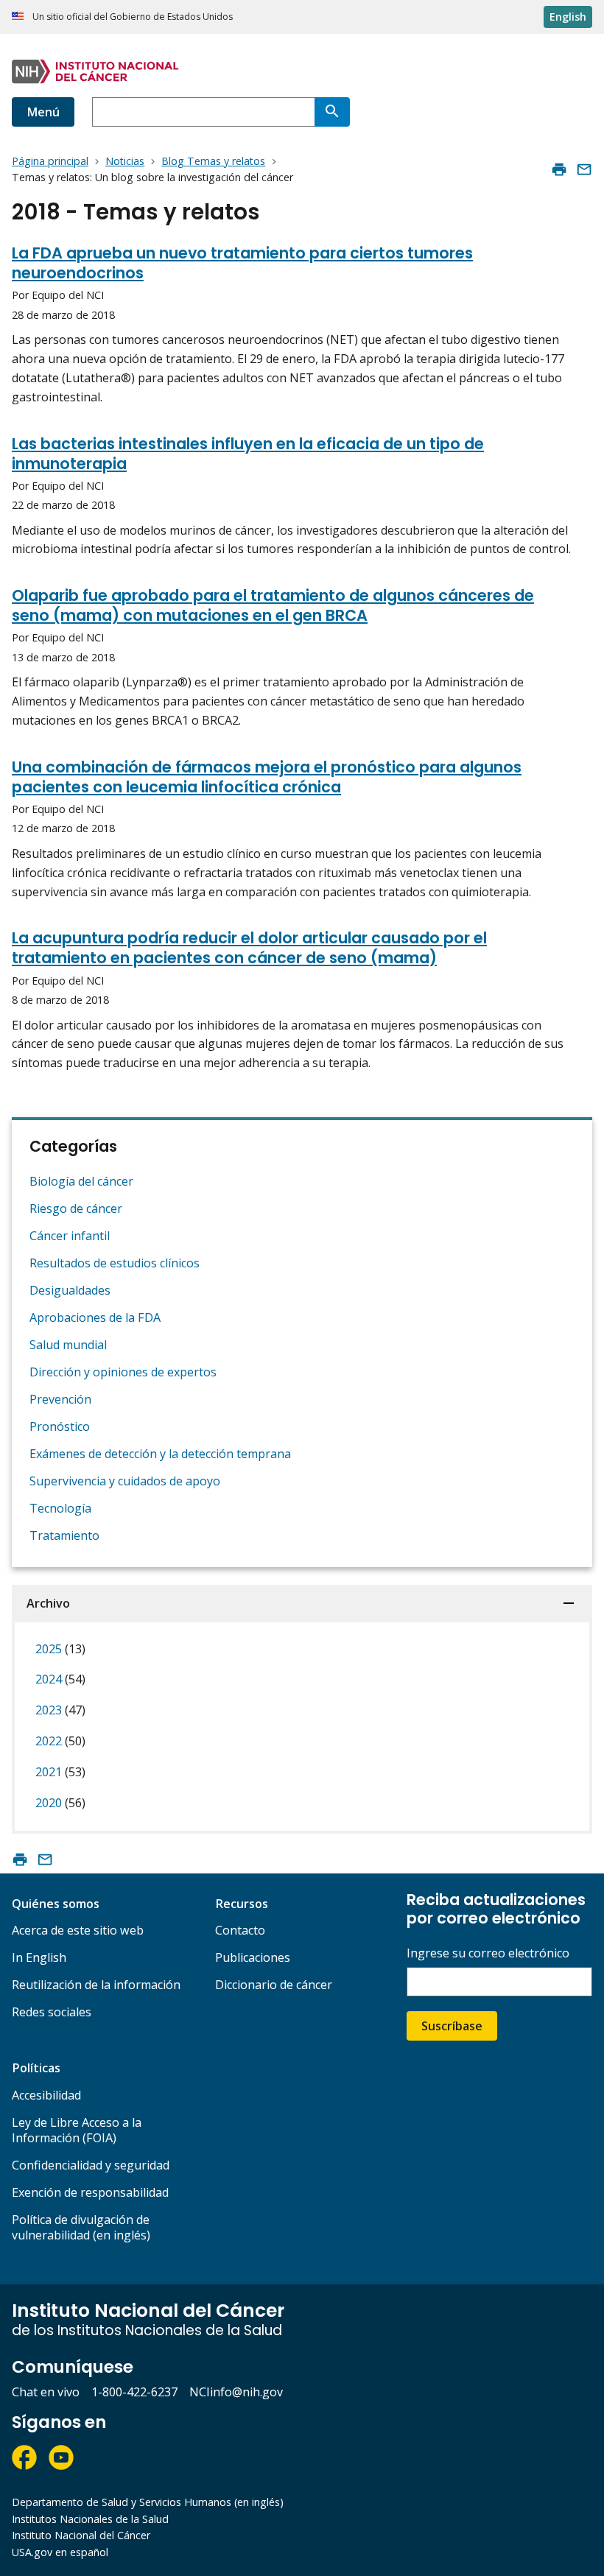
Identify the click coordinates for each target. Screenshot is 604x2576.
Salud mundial (68, 1345)
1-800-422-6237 (134, 2392)
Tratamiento (64, 1535)
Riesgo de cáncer (76, 1208)
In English (39, 1957)
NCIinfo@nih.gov (236, 2392)
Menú (43, 112)
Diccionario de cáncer (274, 1985)
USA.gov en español (60, 2552)
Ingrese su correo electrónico (488, 1953)
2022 (60, 1741)
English (568, 17)
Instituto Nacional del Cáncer (81, 2535)
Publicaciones (253, 1957)
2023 (60, 1710)
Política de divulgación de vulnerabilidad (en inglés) (81, 2227)
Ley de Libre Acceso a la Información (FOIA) (77, 2130)
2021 (60, 1772)
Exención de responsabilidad (90, 2192)
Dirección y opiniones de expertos (123, 1372)
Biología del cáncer (81, 1181)
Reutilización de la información (96, 1985)
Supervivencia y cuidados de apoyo (125, 1481)
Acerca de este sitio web (78, 1930)
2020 (60, 1803)
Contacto (240, 1930)
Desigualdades (70, 1290)
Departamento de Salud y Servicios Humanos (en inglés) (148, 2502)
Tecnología (60, 1508)
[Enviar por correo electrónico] (584, 169)
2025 (60, 1649)
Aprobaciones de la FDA (95, 1317)
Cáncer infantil (70, 1236)
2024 (60, 1679)
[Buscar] (332, 112)
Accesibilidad (46, 2095)
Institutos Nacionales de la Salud (90, 2519)
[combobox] (203, 112)
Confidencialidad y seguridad (91, 2165)
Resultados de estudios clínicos (115, 1263)
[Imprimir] (559, 169)
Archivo (48, 1603)
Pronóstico (60, 1426)
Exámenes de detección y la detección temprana (160, 1454)
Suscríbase (452, 2026)
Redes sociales (52, 2012)
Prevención (60, 1399)
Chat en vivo (46, 2392)
